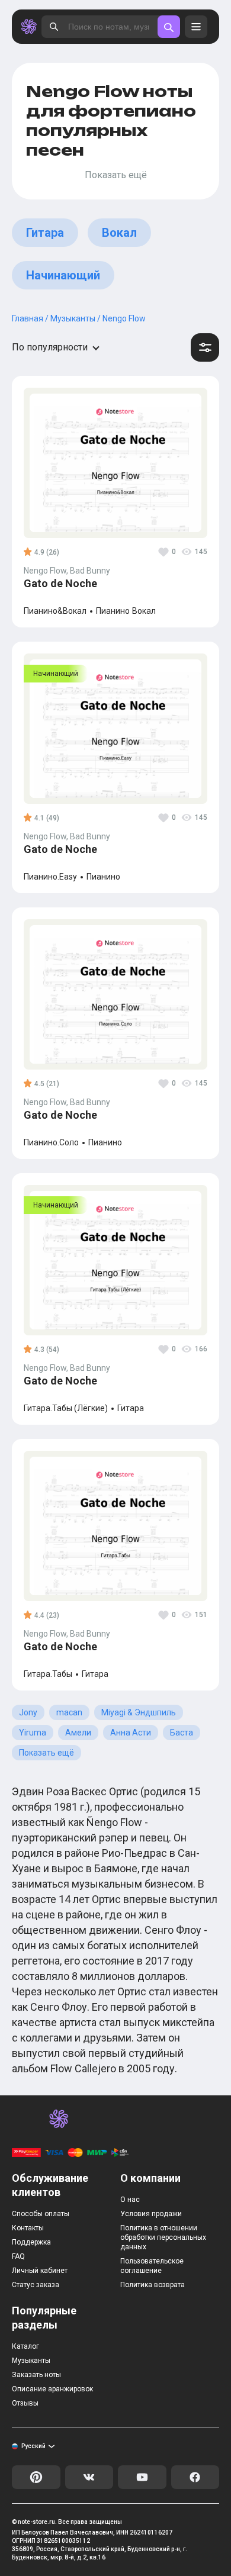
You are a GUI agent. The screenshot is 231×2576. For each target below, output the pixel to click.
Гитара (45, 233)
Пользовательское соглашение (152, 2266)
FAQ (18, 2256)
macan (69, 1712)
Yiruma (33, 1733)
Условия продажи (151, 2214)
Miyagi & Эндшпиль (139, 1712)
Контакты (28, 2228)
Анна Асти (131, 1733)
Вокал (119, 233)
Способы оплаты (41, 2214)
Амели (78, 1733)
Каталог (25, 2346)
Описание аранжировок (52, 2389)
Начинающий (63, 275)
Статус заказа (36, 2285)
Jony (28, 1712)
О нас (130, 2200)
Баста (182, 1733)
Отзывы (25, 2403)
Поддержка (31, 2242)
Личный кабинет (40, 2271)
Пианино (113, 611)
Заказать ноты (36, 2375)
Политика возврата (153, 2285)
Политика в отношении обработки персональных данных (163, 2237)
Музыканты (31, 2361)
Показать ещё (46, 1753)
